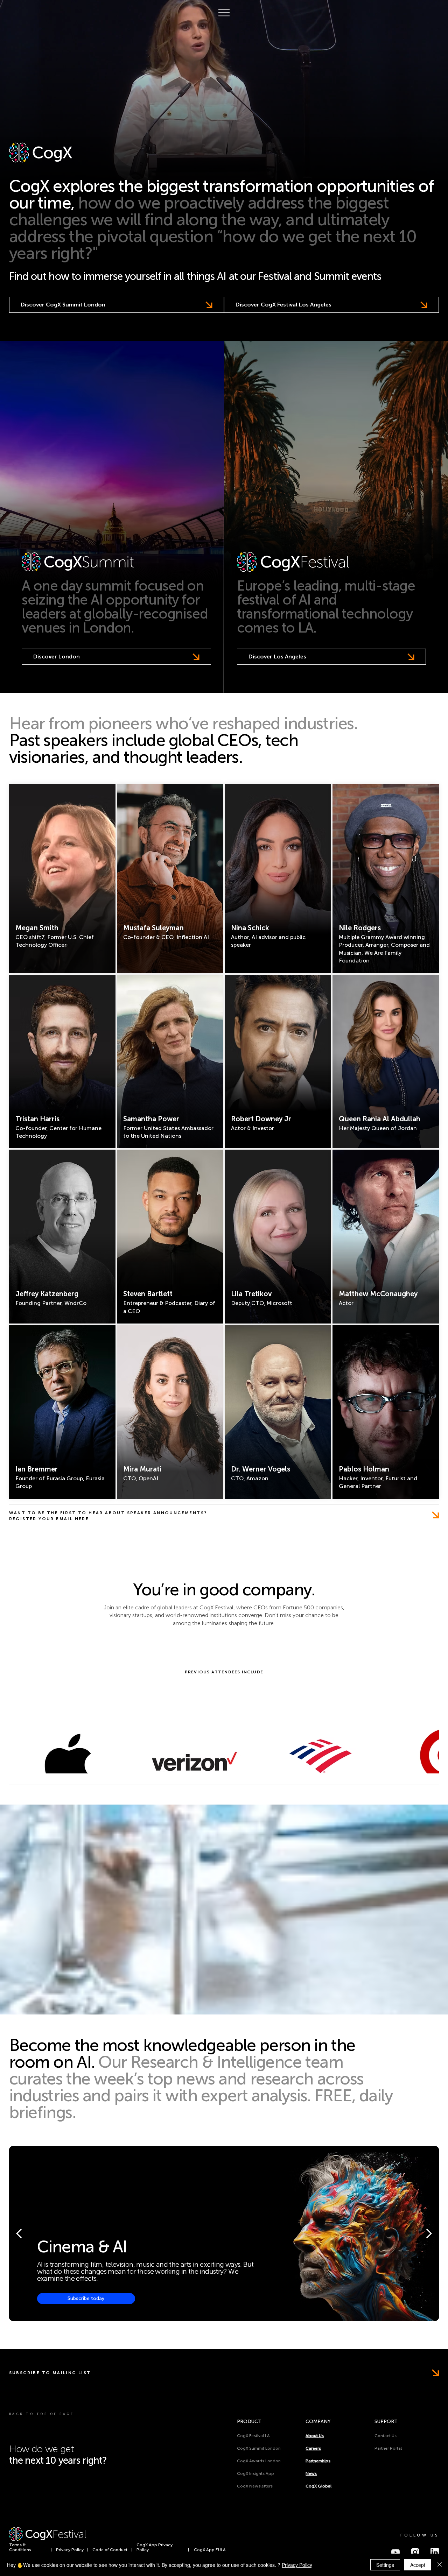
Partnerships (318, 2461)
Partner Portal (388, 2448)
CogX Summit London (259, 2448)
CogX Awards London (259, 2461)
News (311, 2473)
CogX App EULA (210, 2550)
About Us (315, 2436)
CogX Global (318, 2486)
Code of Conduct (110, 2550)
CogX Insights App (255, 2473)
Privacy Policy (70, 2550)
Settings (385, 2565)
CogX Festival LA (253, 2436)
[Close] (440, 2565)
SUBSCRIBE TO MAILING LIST (50, 2373)
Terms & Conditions (20, 2547)
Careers (313, 2448)
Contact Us (386, 2436)
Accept (418, 2565)
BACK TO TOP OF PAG (41, 2414)
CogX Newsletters (255, 2486)
